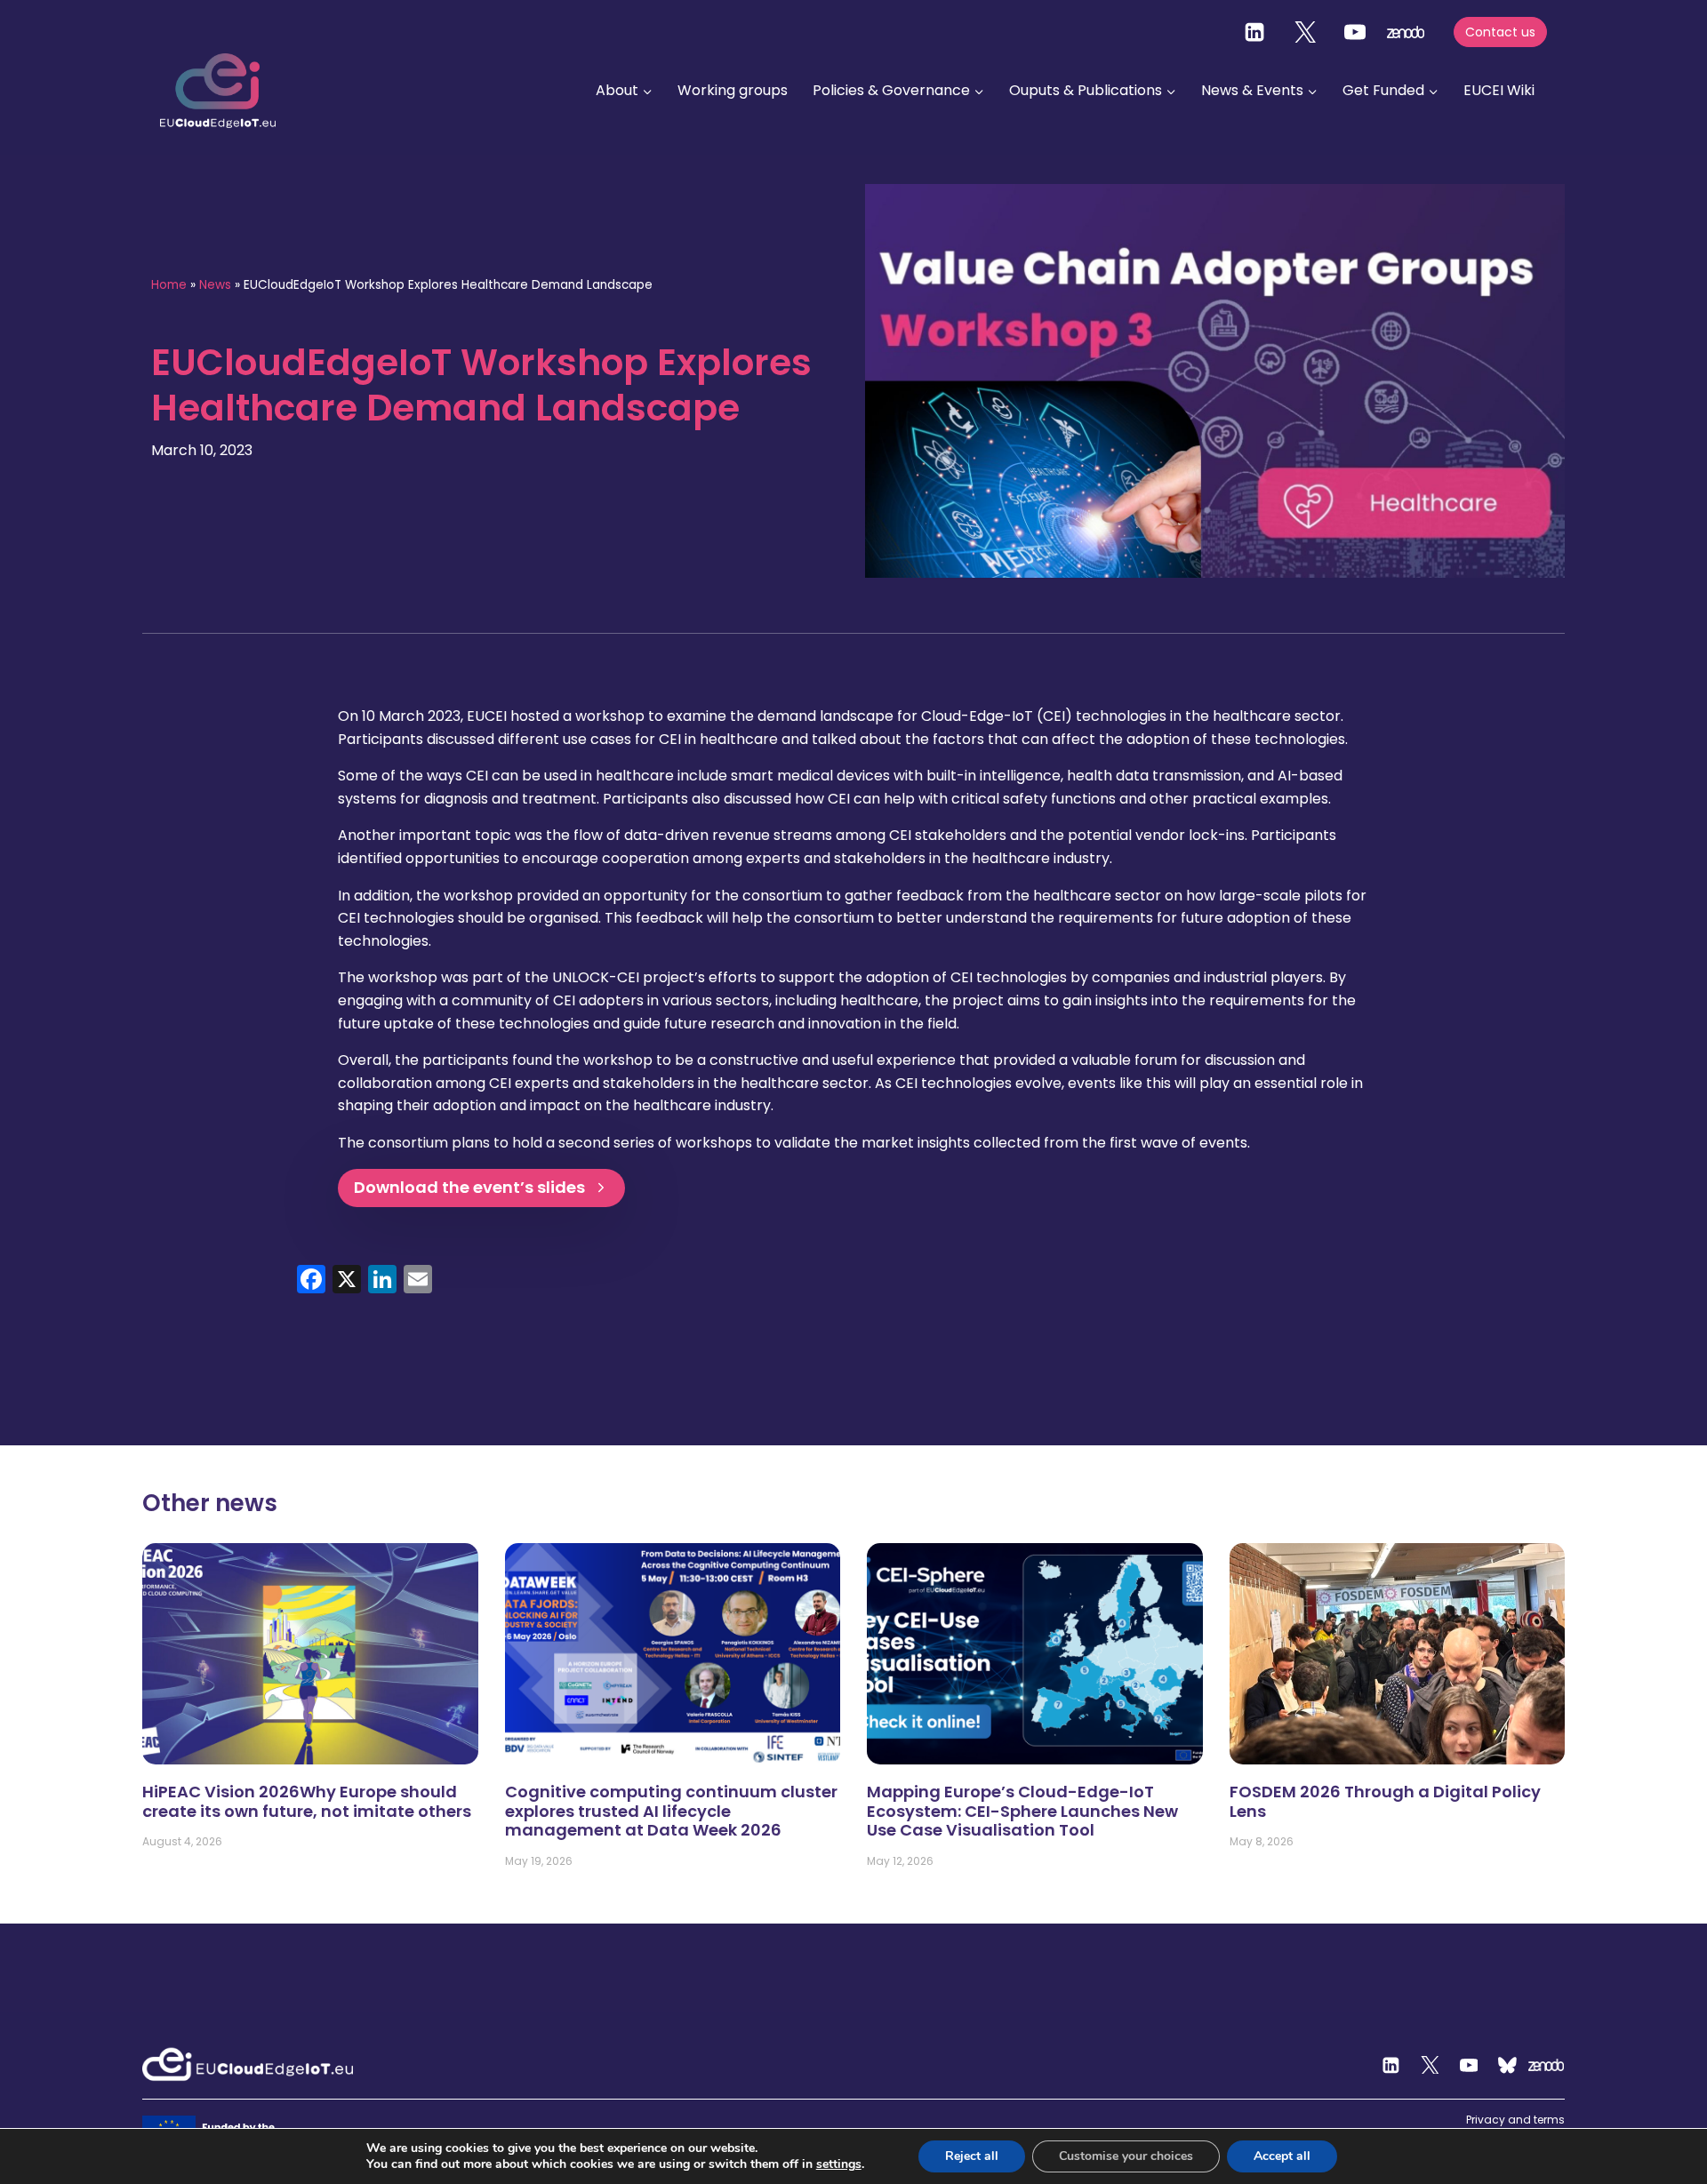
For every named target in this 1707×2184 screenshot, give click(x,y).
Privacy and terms (1515, 2120)
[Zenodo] (1546, 2065)
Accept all (1282, 2156)
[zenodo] (1406, 32)
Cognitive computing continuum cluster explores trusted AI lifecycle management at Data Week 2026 (671, 1811)
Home (169, 285)
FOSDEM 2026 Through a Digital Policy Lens (1385, 1801)
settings (839, 2164)
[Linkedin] (1254, 32)
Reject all (972, 2156)
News (215, 285)
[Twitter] (1305, 32)
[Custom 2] (1508, 2065)
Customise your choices (1126, 2156)
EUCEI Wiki (1499, 90)
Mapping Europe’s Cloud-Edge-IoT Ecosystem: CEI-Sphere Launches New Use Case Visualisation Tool (1022, 1811)
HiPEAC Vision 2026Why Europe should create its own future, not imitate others (307, 1801)
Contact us (1500, 32)
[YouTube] (1355, 32)
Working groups (733, 90)
